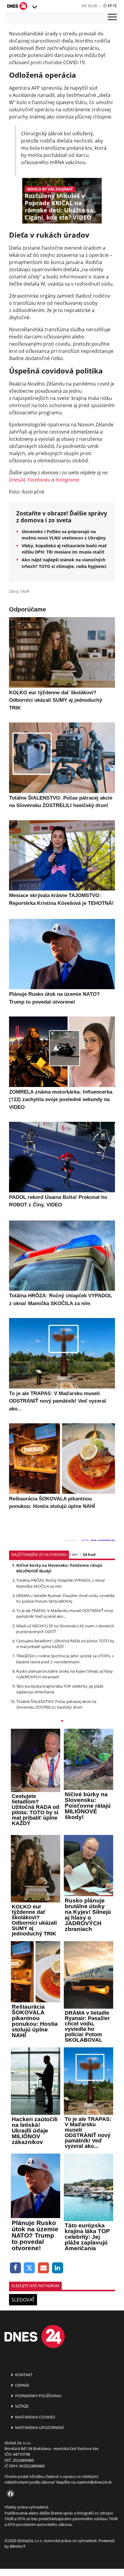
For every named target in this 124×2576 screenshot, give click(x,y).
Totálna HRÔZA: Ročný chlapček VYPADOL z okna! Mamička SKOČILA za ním (60, 1583)
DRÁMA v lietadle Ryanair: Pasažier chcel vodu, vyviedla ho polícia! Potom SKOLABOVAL (65, 1598)
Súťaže (21, 2406)
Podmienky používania (38, 2396)
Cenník (22, 2385)
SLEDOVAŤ (23, 2300)
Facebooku (39, 480)
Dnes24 (17, 480)
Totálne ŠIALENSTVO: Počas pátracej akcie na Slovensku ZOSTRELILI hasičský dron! (56, 1704)
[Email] (43, 2268)
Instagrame (67, 480)
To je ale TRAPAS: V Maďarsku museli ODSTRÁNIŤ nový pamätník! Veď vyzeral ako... (65, 1613)
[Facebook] (15, 2268)
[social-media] (9, 2494)
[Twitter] (30, 2268)
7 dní (73, 1554)
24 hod (89, 1554)
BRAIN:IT (18, 2546)
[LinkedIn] (58, 2268)
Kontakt (23, 2375)
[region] (34, 7)
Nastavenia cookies (35, 2417)
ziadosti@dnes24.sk (94, 2482)
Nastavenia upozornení (39, 2427)
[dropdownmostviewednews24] (62, 1722)
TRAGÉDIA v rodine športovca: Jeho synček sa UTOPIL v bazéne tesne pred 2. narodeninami (65, 1659)
